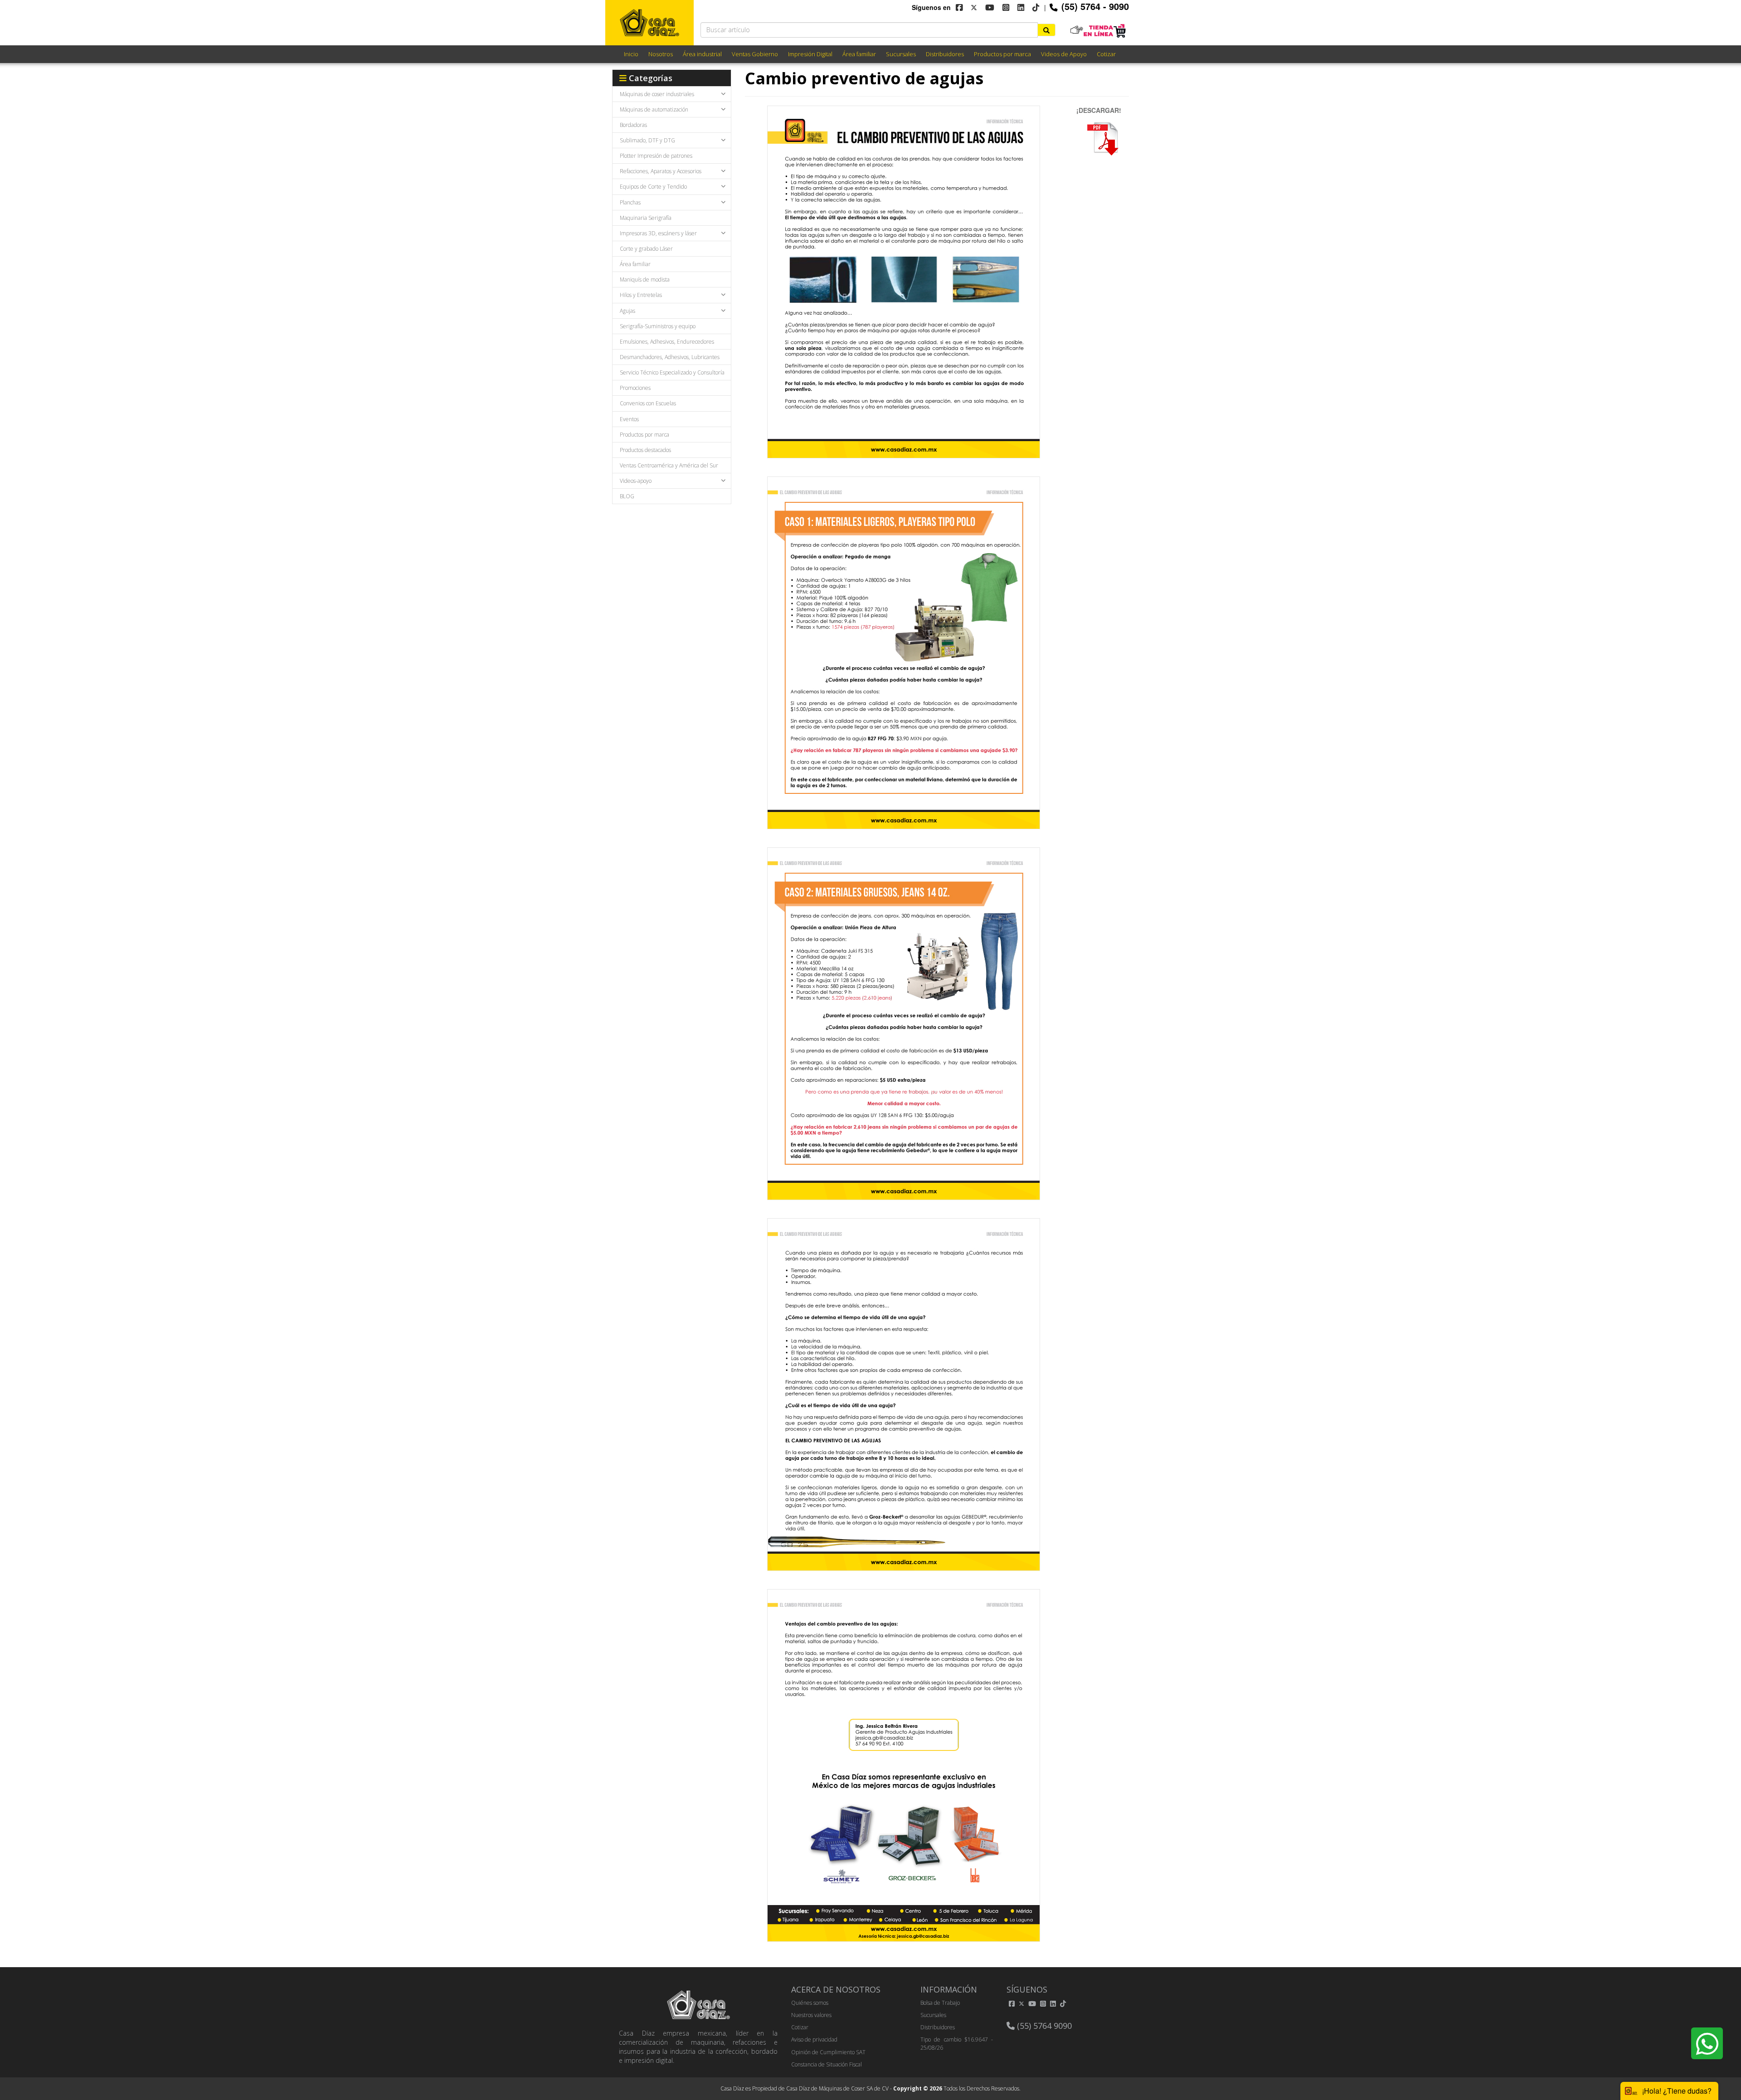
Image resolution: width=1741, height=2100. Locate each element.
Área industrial (702, 54)
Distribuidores (945, 54)
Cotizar (1106, 54)
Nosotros (661, 54)
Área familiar (859, 54)
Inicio (631, 54)
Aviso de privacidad (814, 2039)
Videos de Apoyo (1064, 54)
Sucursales (901, 54)
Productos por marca (1002, 54)
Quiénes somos (810, 2003)
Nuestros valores (811, 2015)
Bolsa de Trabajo (940, 2003)
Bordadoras (633, 125)
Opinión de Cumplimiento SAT (828, 2052)
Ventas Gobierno (755, 54)
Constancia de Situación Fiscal (827, 2064)
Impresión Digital (810, 54)
